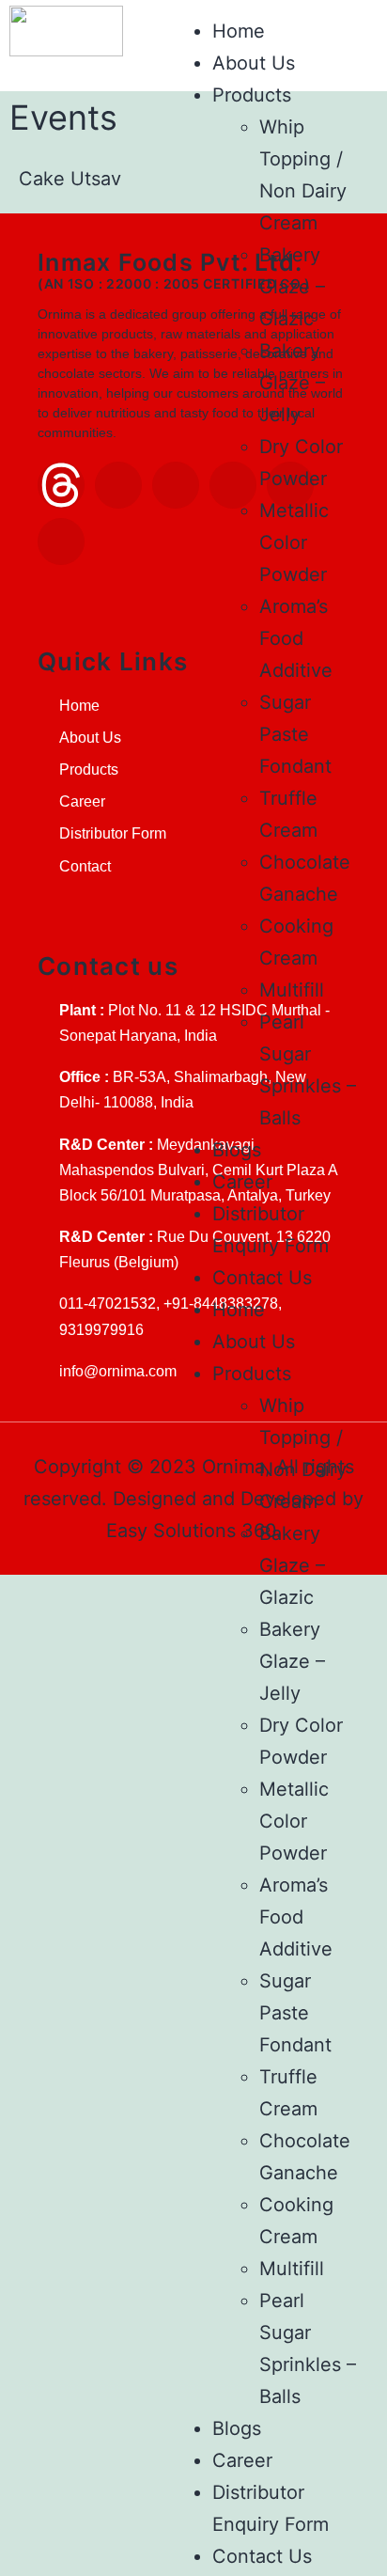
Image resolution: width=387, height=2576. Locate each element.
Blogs (237, 1150)
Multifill (292, 990)
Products (252, 95)
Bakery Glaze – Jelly (292, 383)
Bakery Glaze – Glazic (292, 287)
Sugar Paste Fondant (295, 734)
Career (242, 1182)
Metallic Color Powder (294, 542)
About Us (254, 63)
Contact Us (262, 1278)
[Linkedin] (118, 485)
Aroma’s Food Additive (296, 638)
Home (239, 31)
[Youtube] (61, 542)
